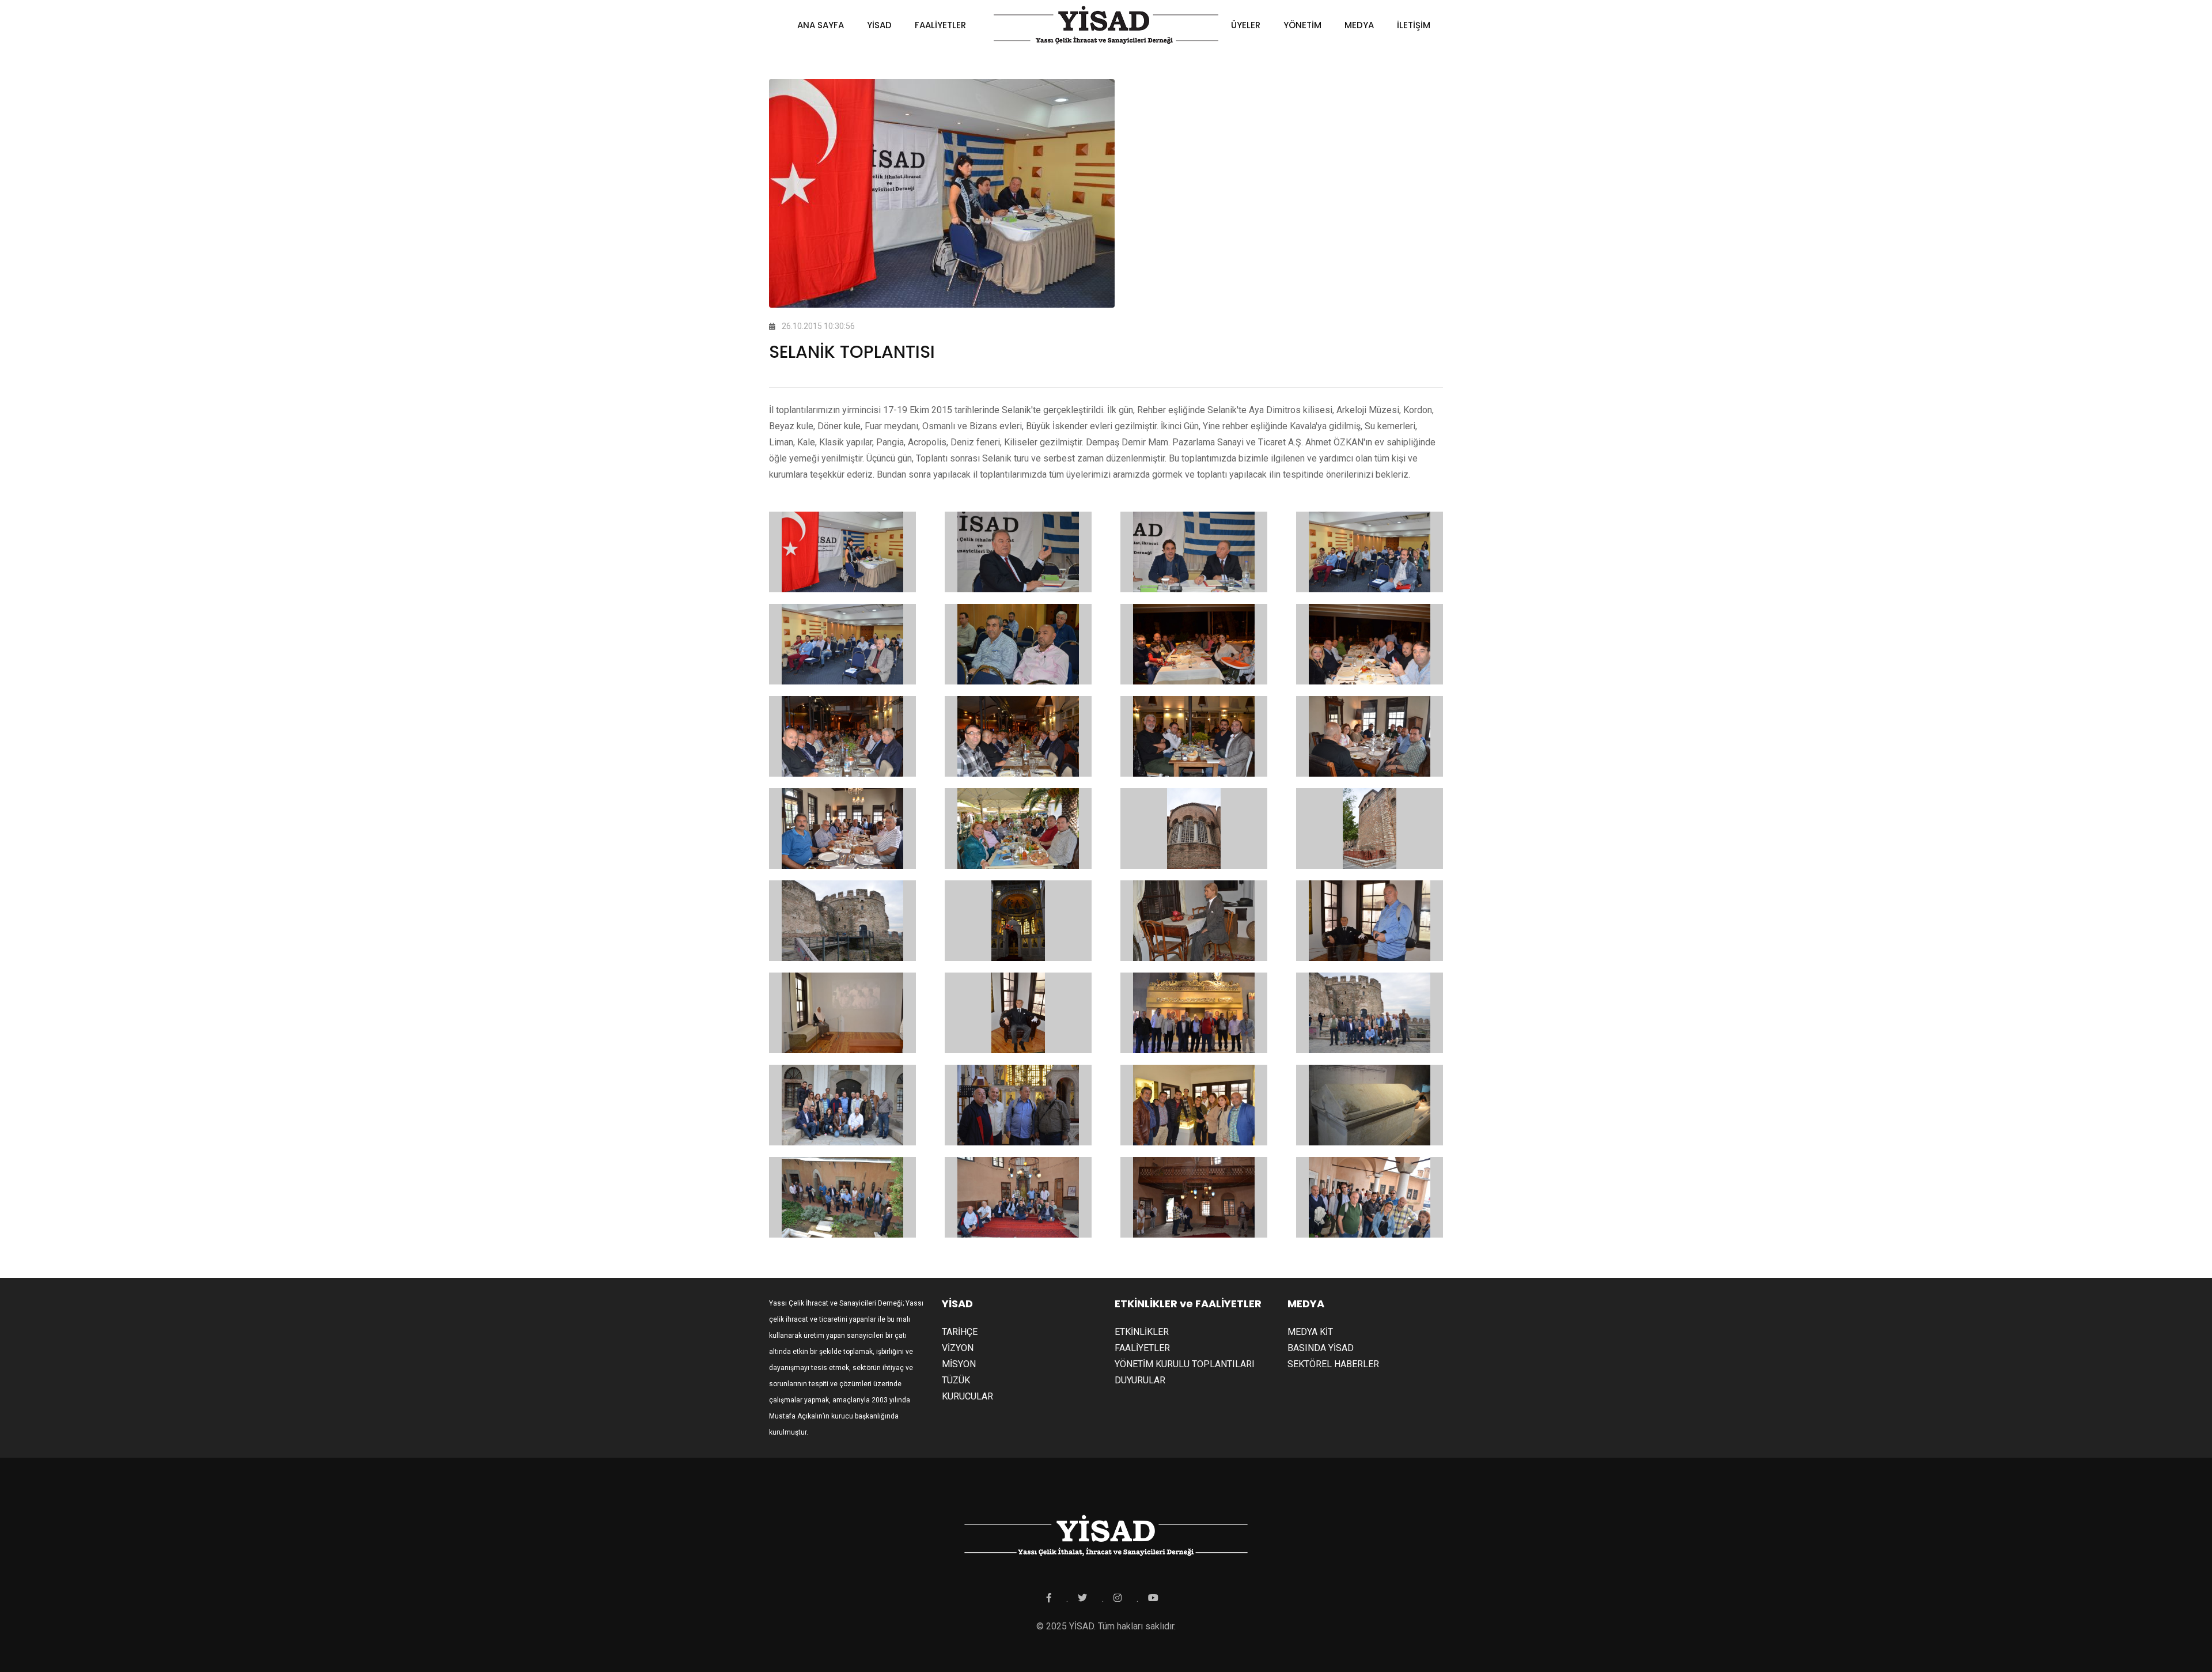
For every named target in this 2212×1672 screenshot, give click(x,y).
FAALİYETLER (940, 25)
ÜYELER (1246, 25)
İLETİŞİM (1414, 25)
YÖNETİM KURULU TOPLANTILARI (1185, 1364)
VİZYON (958, 1348)
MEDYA (1359, 25)
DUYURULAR (1140, 1380)
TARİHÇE (960, 1332)
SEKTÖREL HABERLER (1333, 1364)
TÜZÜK (956, 1380)
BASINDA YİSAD (1321, 1348)
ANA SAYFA (821, 25)
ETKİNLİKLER (1142, 1332)
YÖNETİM (1302, 25)
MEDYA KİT (1310, 1332)
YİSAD (879, 25)
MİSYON (959, 1364)
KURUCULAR (967, 1396)
